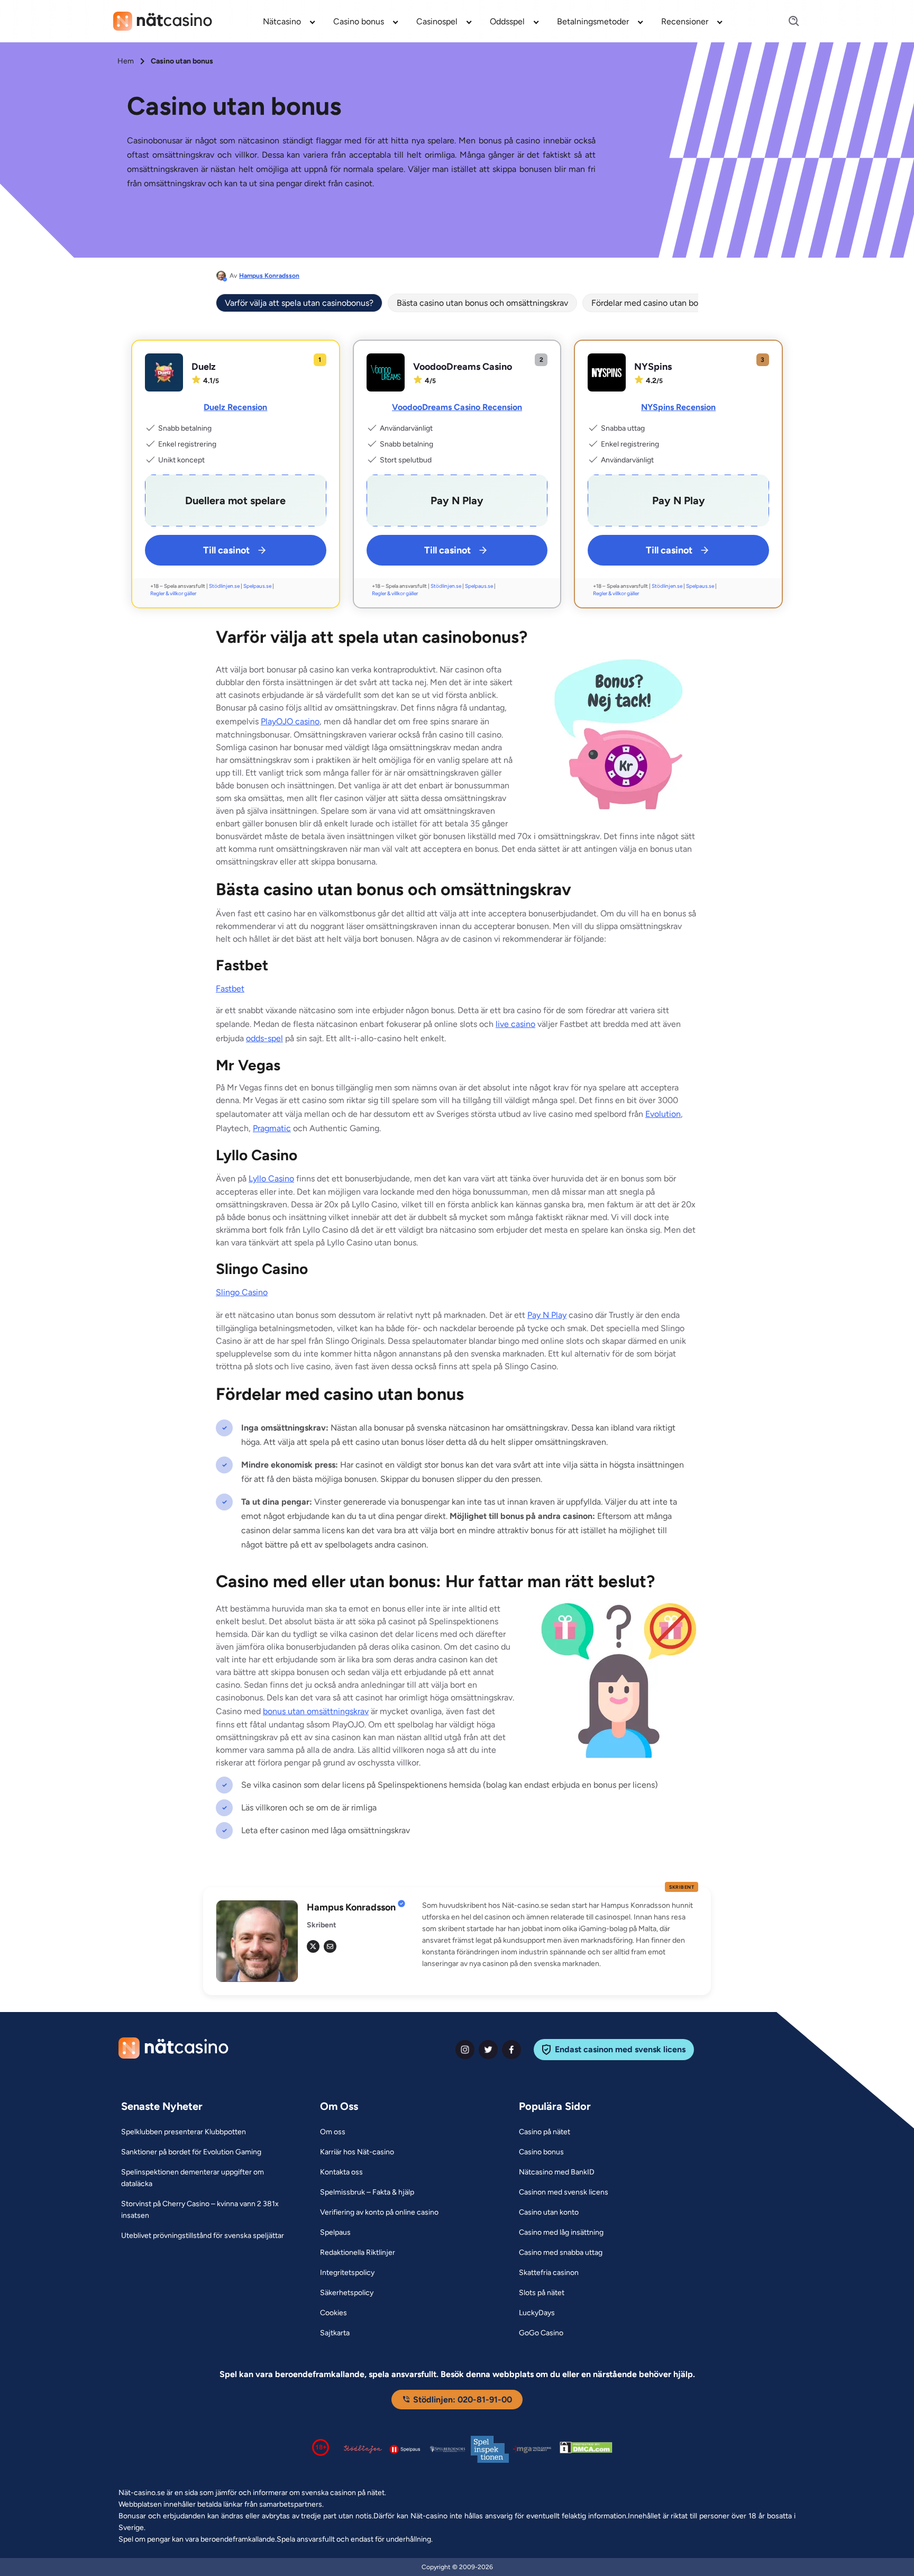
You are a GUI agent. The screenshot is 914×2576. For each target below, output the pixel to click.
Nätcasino (282, 21)
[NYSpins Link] (607, 372)
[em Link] (330, 1946)
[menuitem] (290, 21)
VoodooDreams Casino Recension (457, 407)
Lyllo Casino (271, 1178)
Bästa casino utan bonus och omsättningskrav (482, 303)
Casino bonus (359, 21)
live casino (515, 1024)
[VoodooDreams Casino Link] (386, 372)
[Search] (788, 21)
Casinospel (437, 21)
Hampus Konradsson (269, 276)
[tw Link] (313, 1946)
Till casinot (226, 550)
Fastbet (230, 989)
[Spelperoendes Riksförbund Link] (447, 2449)
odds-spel (264, 1038)
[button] (560, 1935)
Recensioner (685, 21)
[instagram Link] (465, 2050)
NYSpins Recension (678, 407)
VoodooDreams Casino (463, 367)
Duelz (204, 367)
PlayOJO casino (290, 721)
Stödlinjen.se (224, 586)
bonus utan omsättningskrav (316, 1711)
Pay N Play (547, 1315)
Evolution (663, 1114)
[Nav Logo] (163, 21)
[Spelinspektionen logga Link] (490, 2449)
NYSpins (653, 367)
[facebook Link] (511, 2050)
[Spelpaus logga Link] (405, 2449)
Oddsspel (507, 21)
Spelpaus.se (257, 586)
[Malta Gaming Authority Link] (532, 2449)
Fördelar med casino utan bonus (651, 303)
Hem (126, 61)
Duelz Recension (235, 407)
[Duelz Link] (164, 372)
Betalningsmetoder (593, 21)
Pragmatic (272, 1128)
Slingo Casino (242, 1292)
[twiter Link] (488, 2050)
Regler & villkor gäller (173, 593)
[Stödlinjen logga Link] (363, 2449)
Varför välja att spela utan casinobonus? (299, 303)
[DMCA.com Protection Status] (586, 2450)
